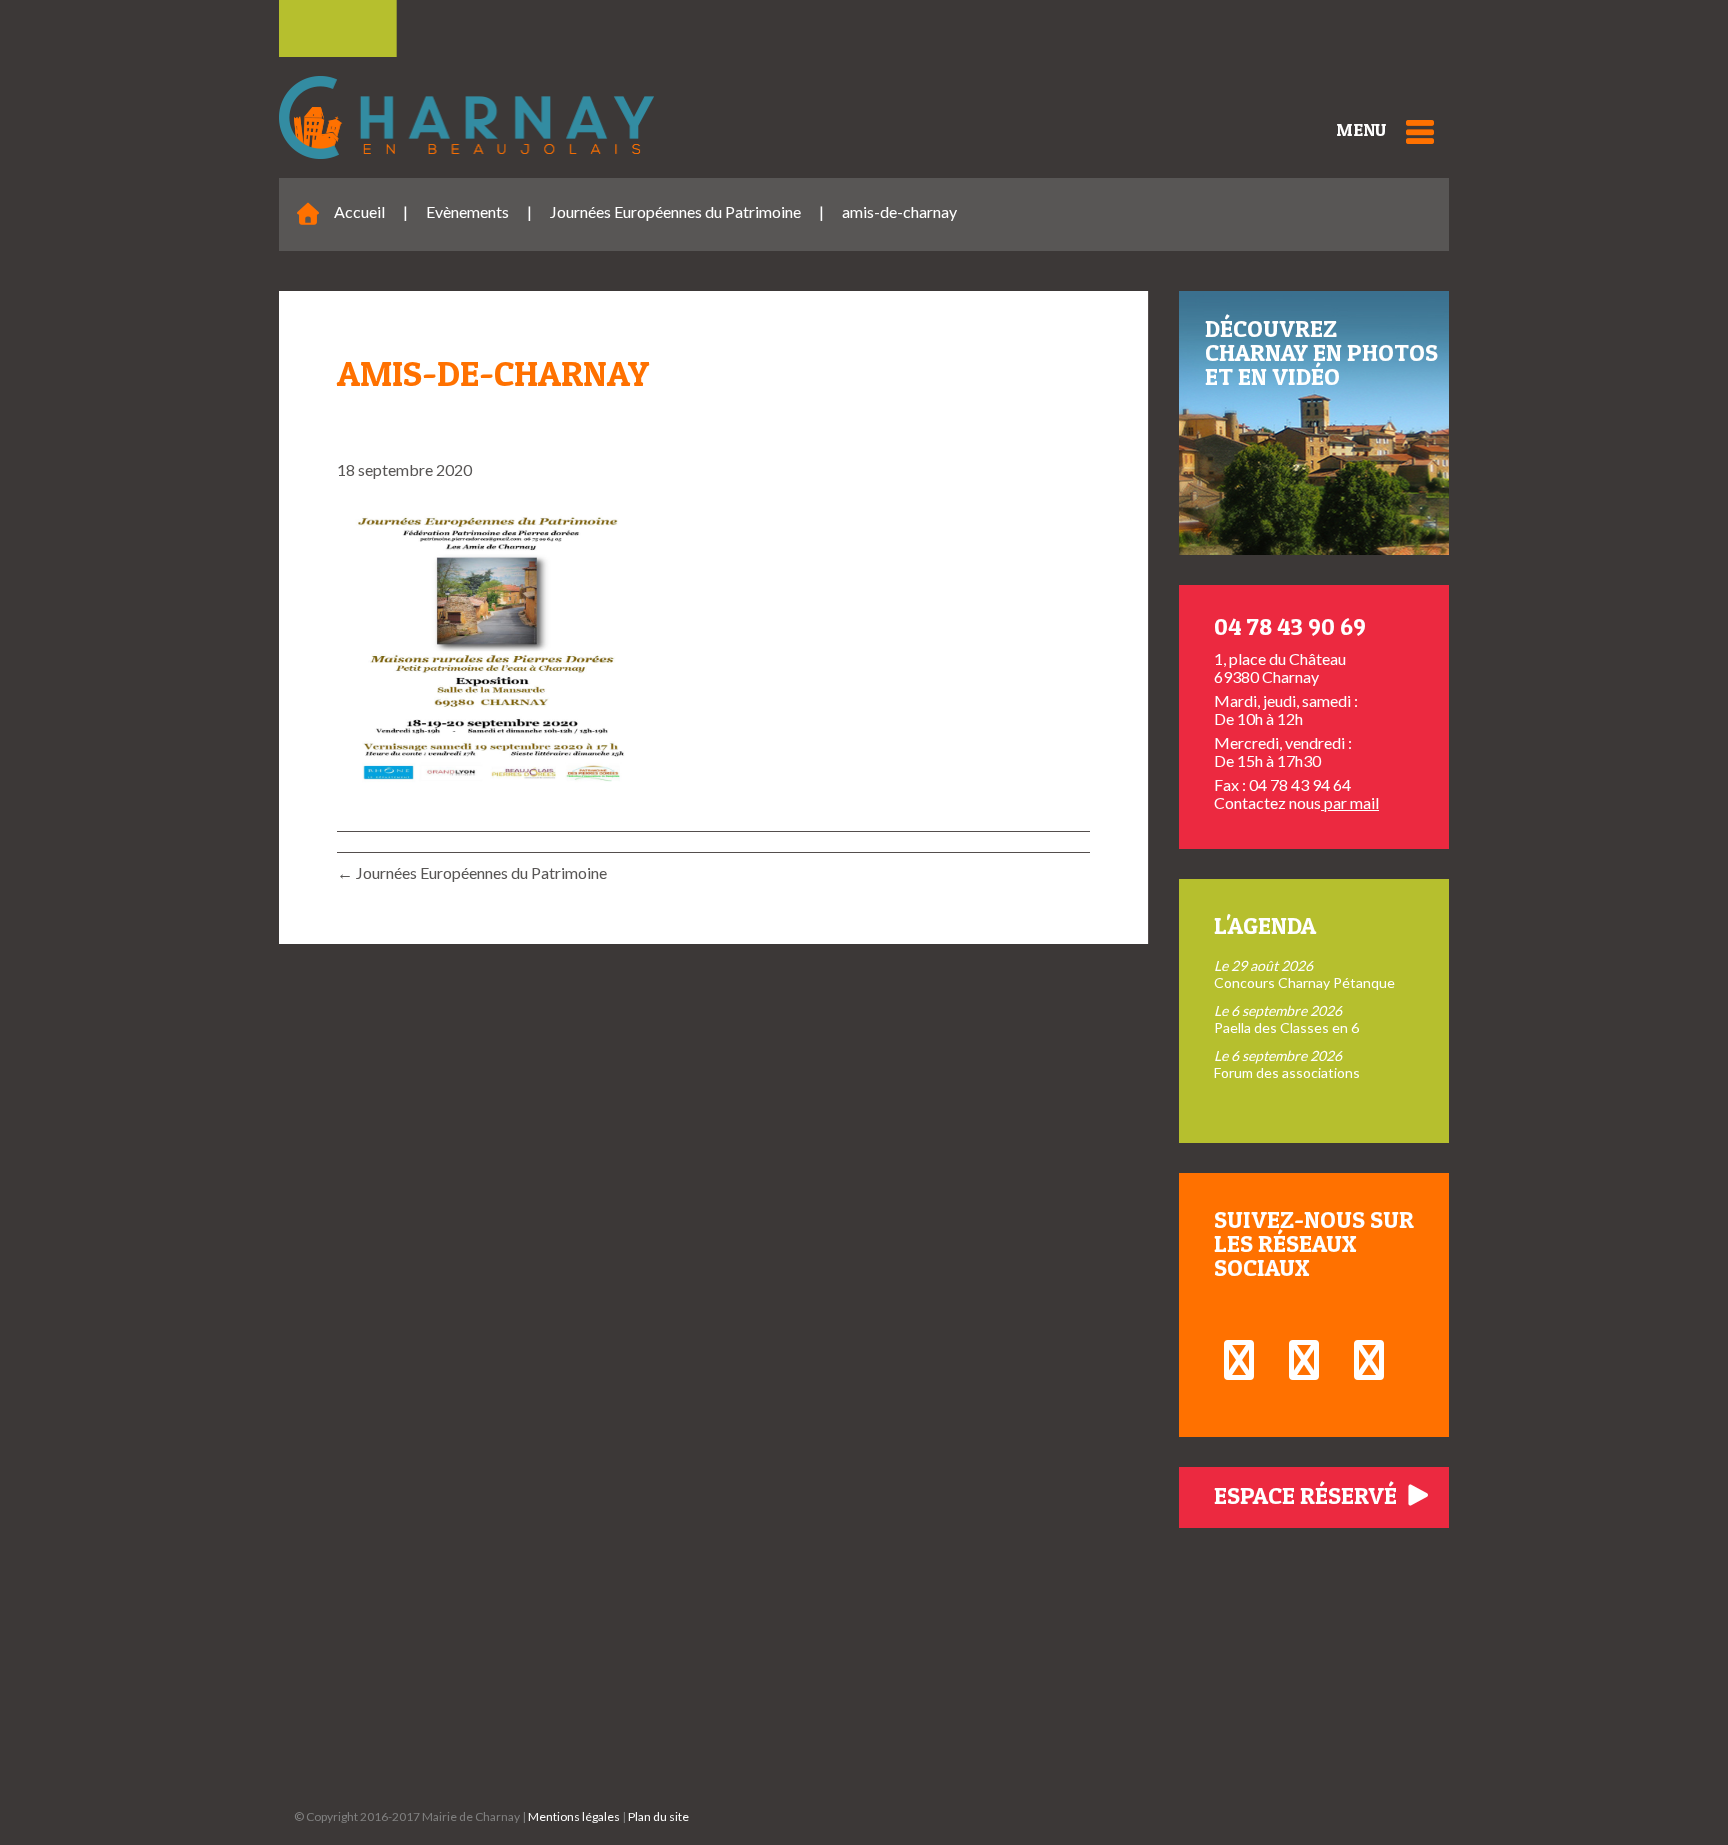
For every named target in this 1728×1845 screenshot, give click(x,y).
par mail (1350, 802)
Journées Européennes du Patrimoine (675, 211)
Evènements (467, 211)
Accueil (359, 211)
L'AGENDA (1265, 925)
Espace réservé (1308, 1495)
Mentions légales (574, 1816)
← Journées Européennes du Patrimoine (472, 872)
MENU (1361, 129)
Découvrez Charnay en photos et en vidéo (1321, 352)
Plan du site (658, 1816)
